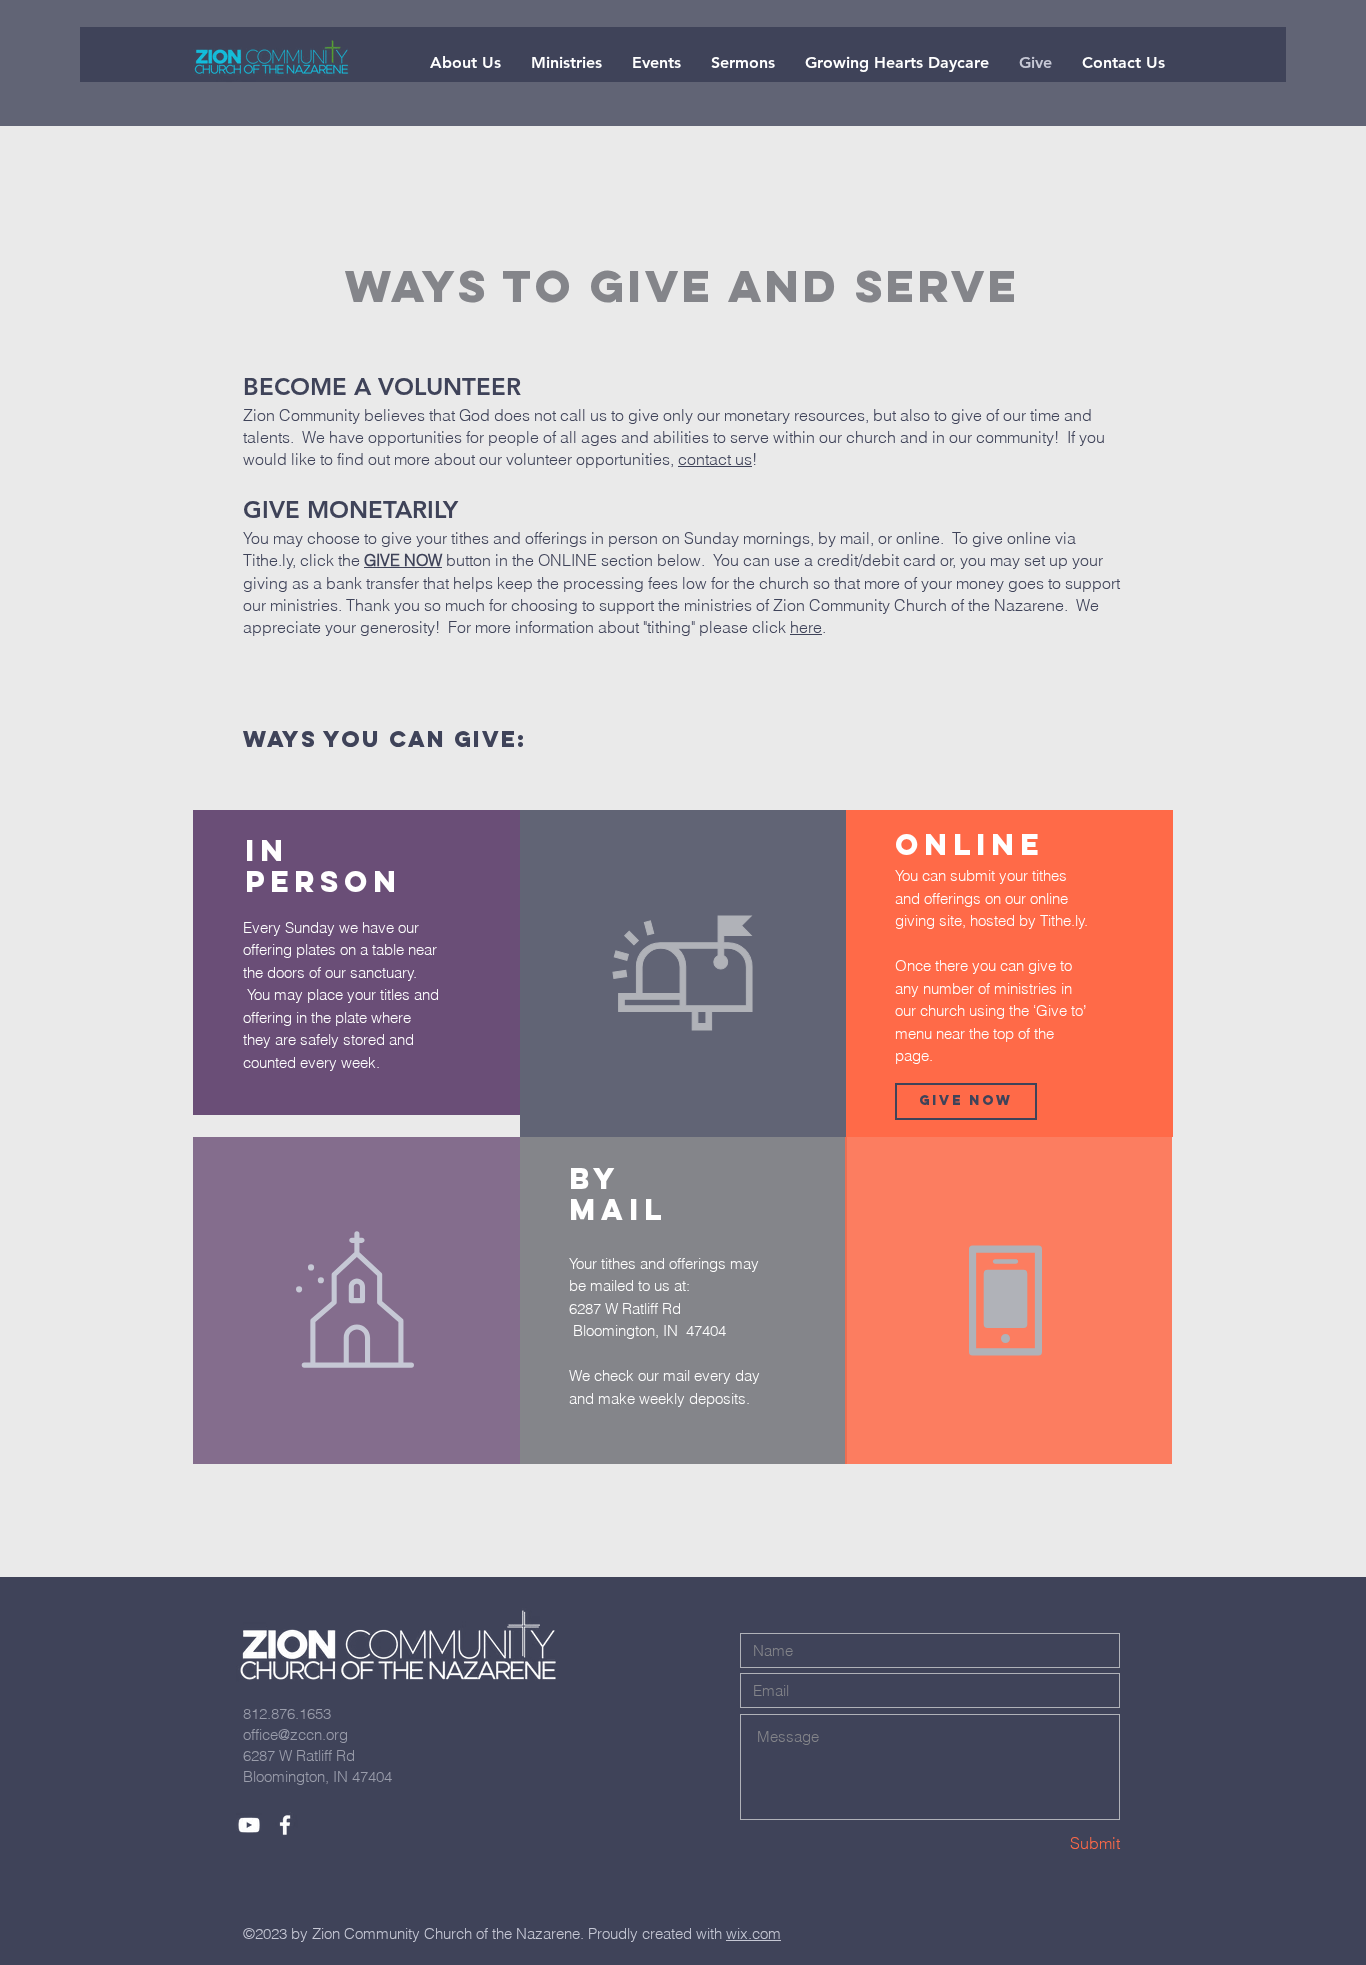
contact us (715, 459)
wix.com (753, 1933)
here (806, 627)
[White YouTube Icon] (249, 1825)
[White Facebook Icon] (285, 1825)
